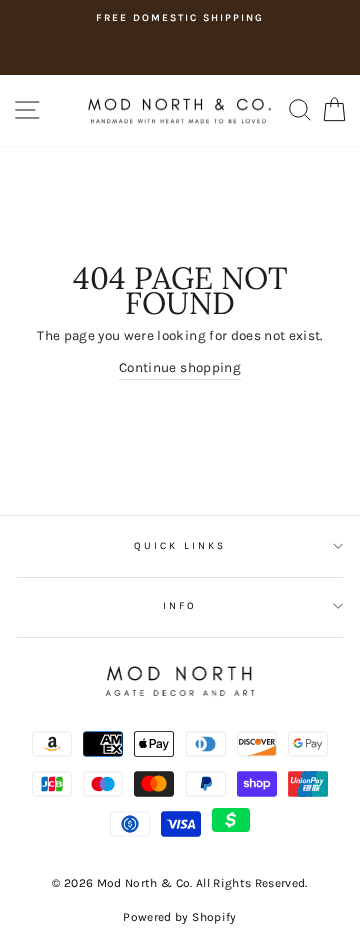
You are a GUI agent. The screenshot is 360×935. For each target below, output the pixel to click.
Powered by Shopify (179, 917)
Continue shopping (180, 367)
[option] (180, 18)
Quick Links (180, 546)
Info (180, 606)
